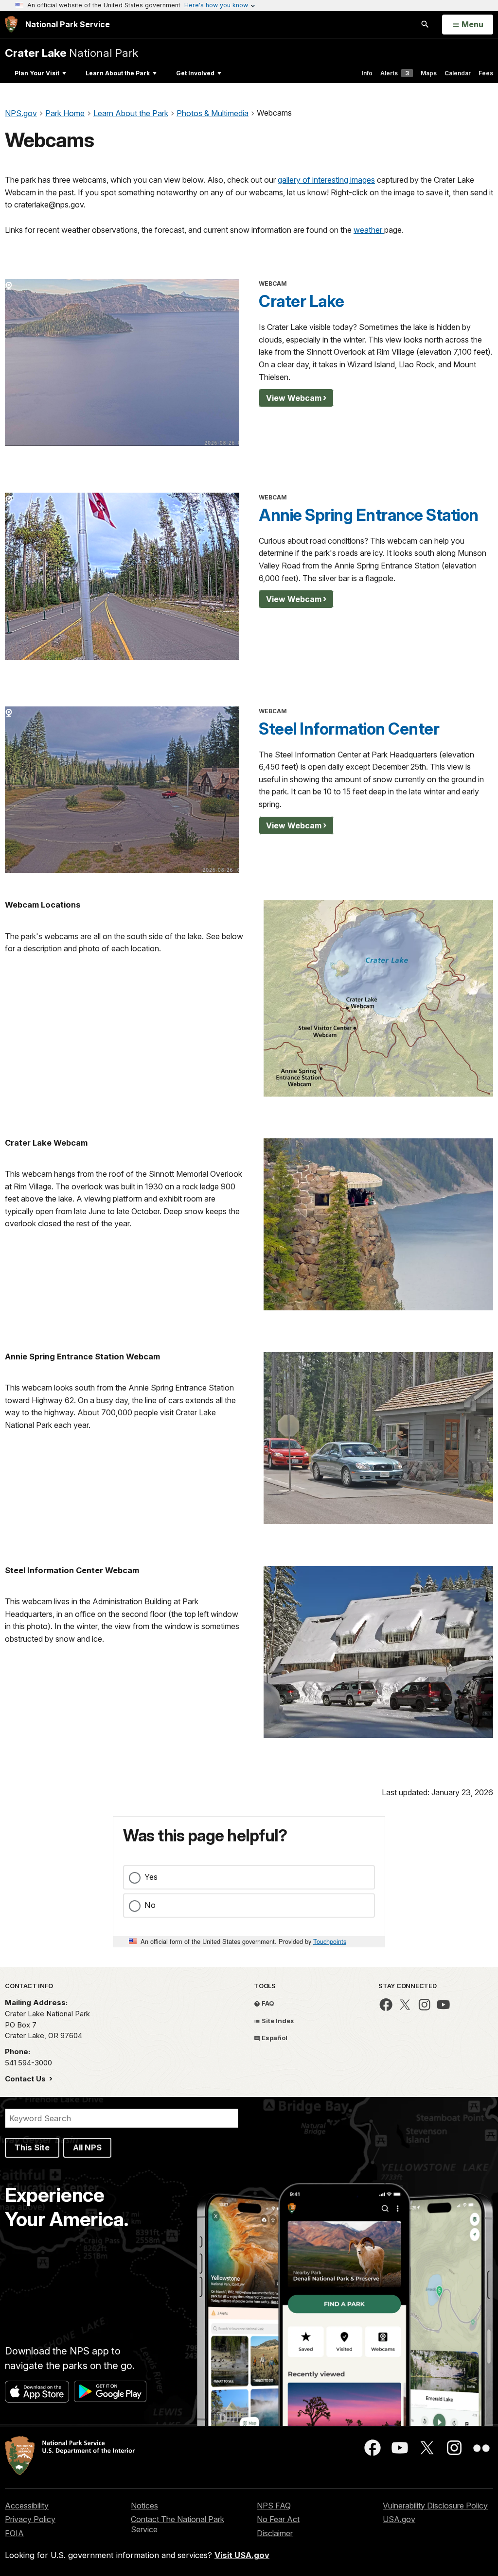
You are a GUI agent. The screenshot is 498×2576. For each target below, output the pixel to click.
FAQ (267, 2003)
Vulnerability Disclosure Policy (435, 2506)
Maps (429, 73)
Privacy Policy (30, 2519)
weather (369, 230)
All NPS (87, 2147)
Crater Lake (302, 301)
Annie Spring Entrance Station (369, 515)
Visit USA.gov (242, 2555)
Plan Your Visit (37, 73)
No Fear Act (278, 2519)
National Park (71, 53)
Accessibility (27, 2506)
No (150, 1905)
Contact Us (26, 2079)
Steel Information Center (349, 729)
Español (274, 2038)
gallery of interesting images (326, 180)
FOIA (14, 2533)
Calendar (458, 73)
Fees (486, 73)
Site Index (277, 2021)
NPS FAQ (274, 2506)
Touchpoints (330, 1941)
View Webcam (294, 398)
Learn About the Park (118, 73)
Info (367, 73)
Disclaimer (275, 2533)
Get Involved (195, 73)
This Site (32, 2147)
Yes (151, 1877)
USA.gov (399, 2519)
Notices (144, 2506)
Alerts (395, 73)
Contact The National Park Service (178, 2524)
